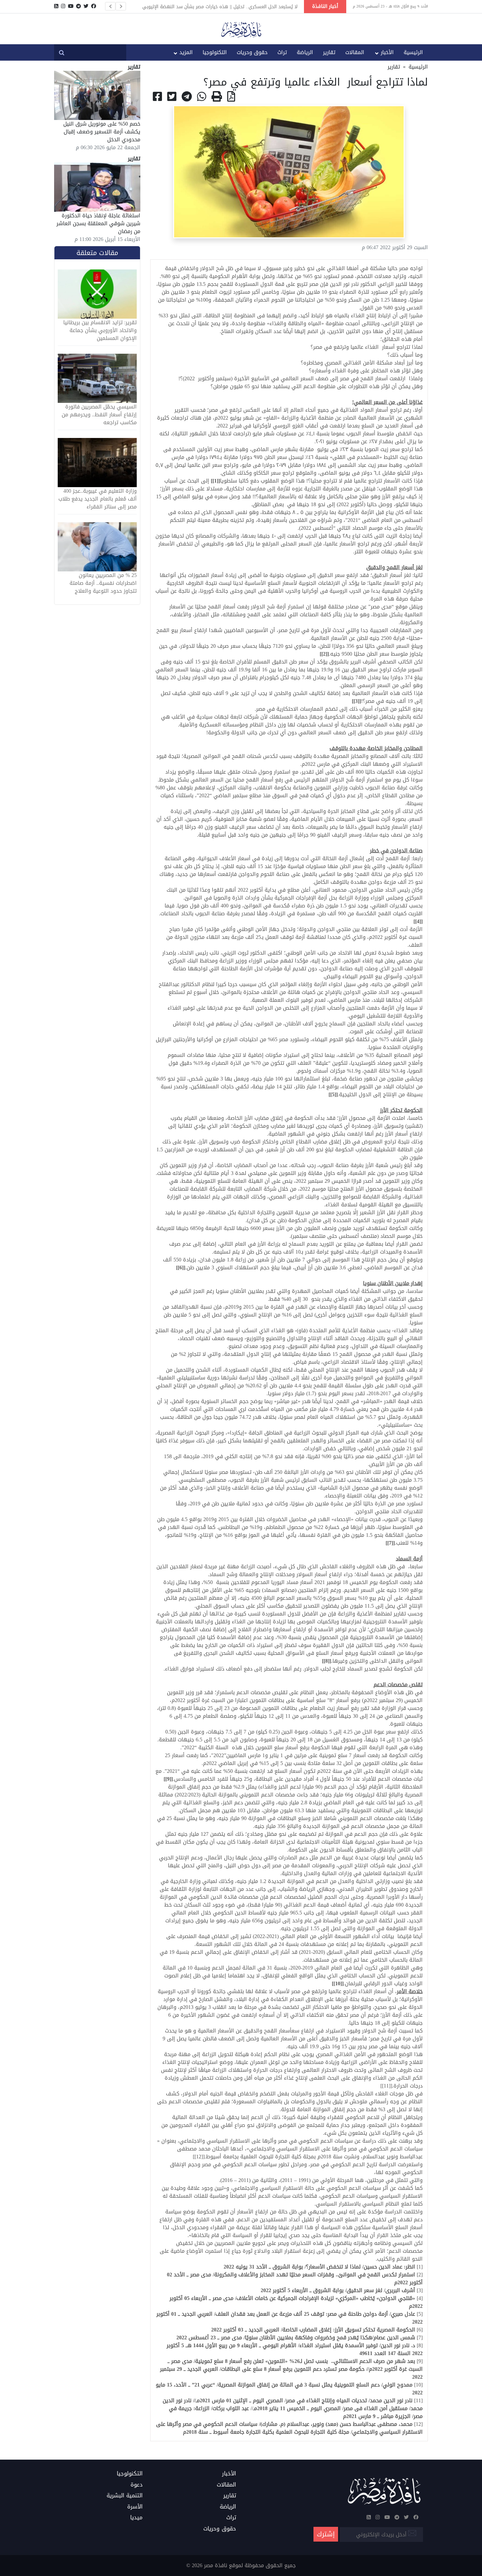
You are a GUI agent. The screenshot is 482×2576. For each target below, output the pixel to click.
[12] (199, 2157)
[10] (338, 1983)
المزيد (186, 52)
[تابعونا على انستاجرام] (63, 6)
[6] (181, 1268)
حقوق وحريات (252, 52)
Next (121, 6)
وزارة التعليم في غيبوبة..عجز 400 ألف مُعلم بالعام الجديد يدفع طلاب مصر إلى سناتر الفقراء (98, 499)
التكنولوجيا (215, 52)
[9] (168, 1779)
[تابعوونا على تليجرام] (79, 6)
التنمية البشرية (125, 2496)
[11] (386, 2086)
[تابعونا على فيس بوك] (94, 6)
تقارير (329, 52)
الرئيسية (413, 52)
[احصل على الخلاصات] (56, 6)
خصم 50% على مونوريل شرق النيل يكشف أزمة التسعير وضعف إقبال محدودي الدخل (102, 132)
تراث (282, 52)
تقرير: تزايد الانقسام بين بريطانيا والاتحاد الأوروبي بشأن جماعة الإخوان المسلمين (100, 330)
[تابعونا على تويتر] (86, 6)
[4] (418, 921)
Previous (110, 6)
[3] (356, 701)
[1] (215, 481)
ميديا (136, 2518)
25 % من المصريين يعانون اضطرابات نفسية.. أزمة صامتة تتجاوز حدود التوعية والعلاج (103, 583)
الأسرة (135, 2507)
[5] (333, 1094)
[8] (327, 1661)
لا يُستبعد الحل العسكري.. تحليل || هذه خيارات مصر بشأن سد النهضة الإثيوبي (220, 7)
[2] (324, 654)
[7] (390, 1543)
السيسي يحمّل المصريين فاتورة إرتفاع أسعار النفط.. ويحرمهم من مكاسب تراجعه (99, 415)
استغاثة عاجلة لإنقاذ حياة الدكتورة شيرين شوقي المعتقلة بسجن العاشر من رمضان (98, 223)
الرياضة (305, 52)
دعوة (137, 2485)
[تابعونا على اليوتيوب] (71, 6)
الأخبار (387, 52)
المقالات (355, 52)
